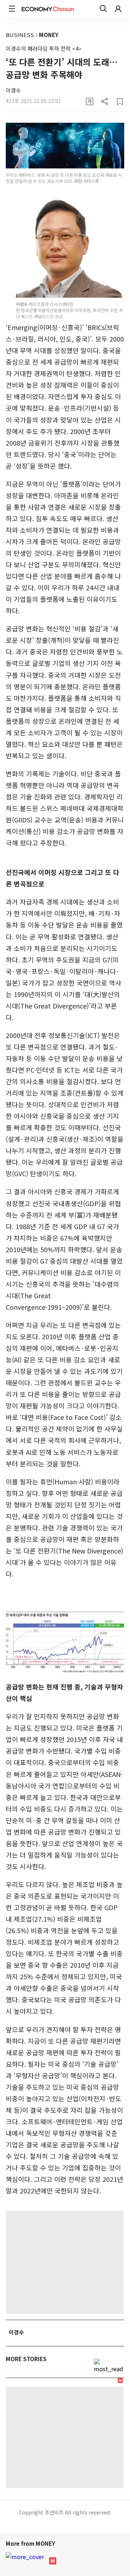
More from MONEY (31, 2543)
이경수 (13, 90)
